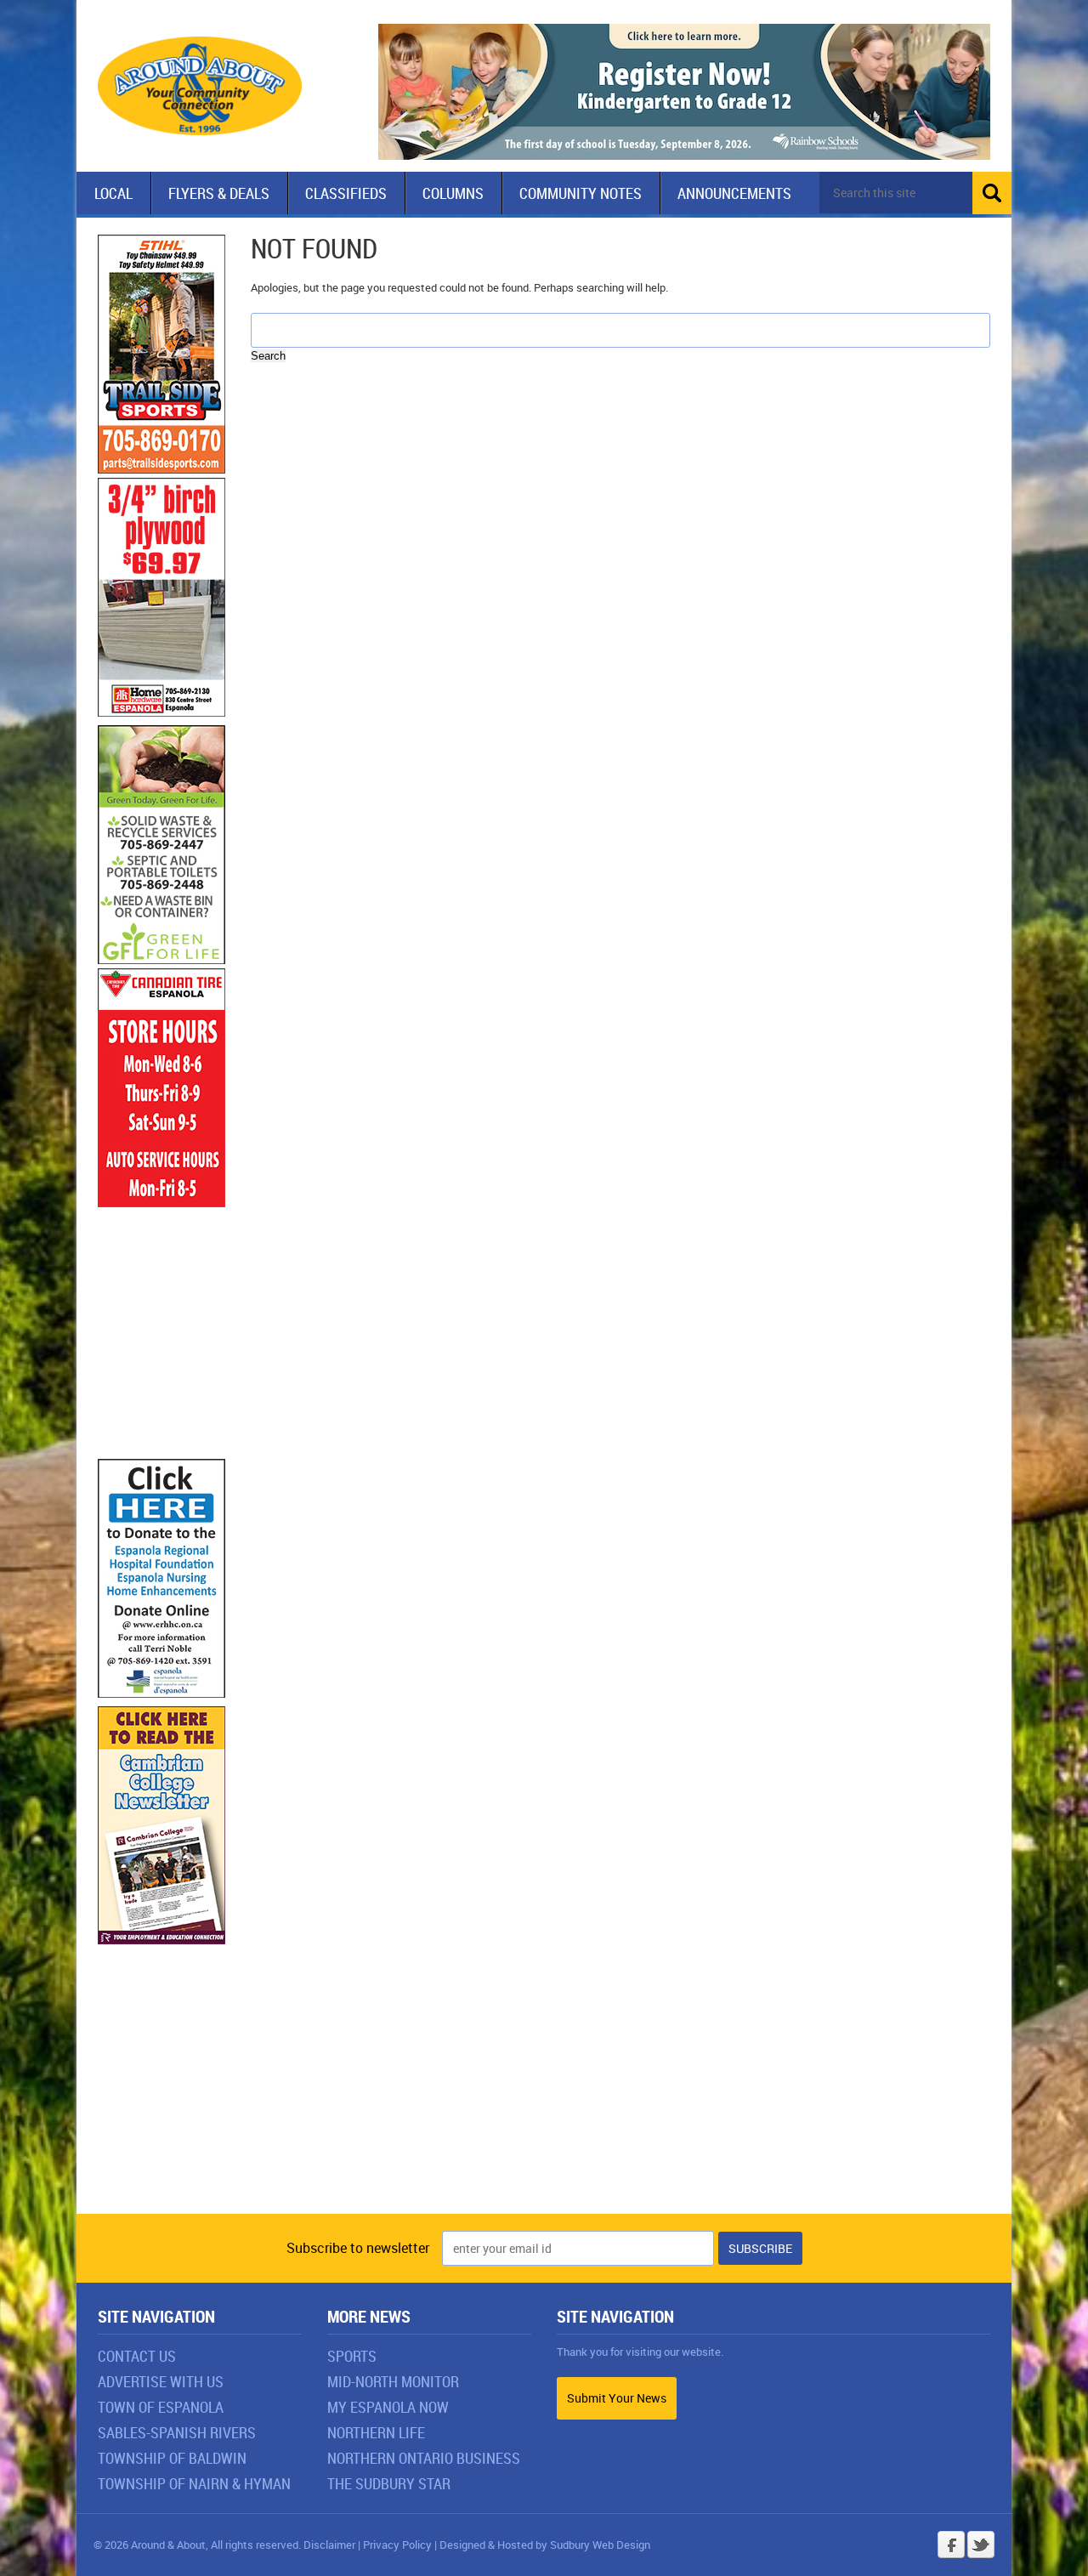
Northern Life (376, 2432)
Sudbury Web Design (600, 2545)
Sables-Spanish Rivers (177, 2432)
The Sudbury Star (389, 2483)
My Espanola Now (388, 2407)
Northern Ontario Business (424, 2458)
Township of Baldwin (172, 2458)
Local (113, 193)
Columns (453, 193)
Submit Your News (617, 2398)
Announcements (734, 193)
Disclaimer (329, 2545)
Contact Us (137, 2356)
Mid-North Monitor (393, 2381)
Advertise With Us (161, 2381)
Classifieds (346, 193)
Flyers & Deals (219, 193)
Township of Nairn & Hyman (194, 2483)
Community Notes (581, 193)
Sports (352, 2356)
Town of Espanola (161, 2407)
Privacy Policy (397, 2545)
